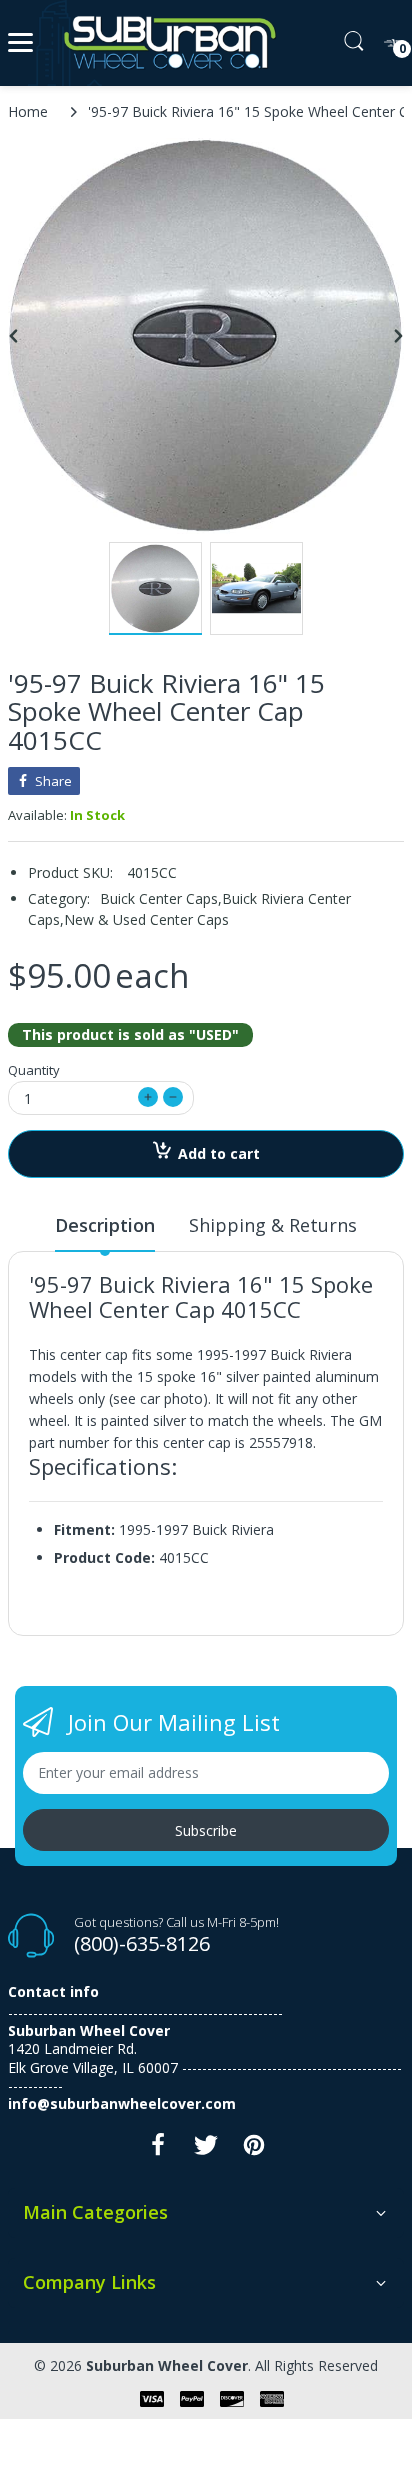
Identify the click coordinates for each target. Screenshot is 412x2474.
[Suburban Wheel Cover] (165, 43)
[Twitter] (206, 2150)
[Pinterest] (254, 2150)
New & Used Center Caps (146, 919)
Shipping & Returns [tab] (273, 1225)
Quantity (34, 1070)
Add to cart (219, 1153)
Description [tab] (105, 1225)
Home (28, 111)
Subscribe (206, 1830)
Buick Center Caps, (161, 898)
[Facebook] (158, 2150)
